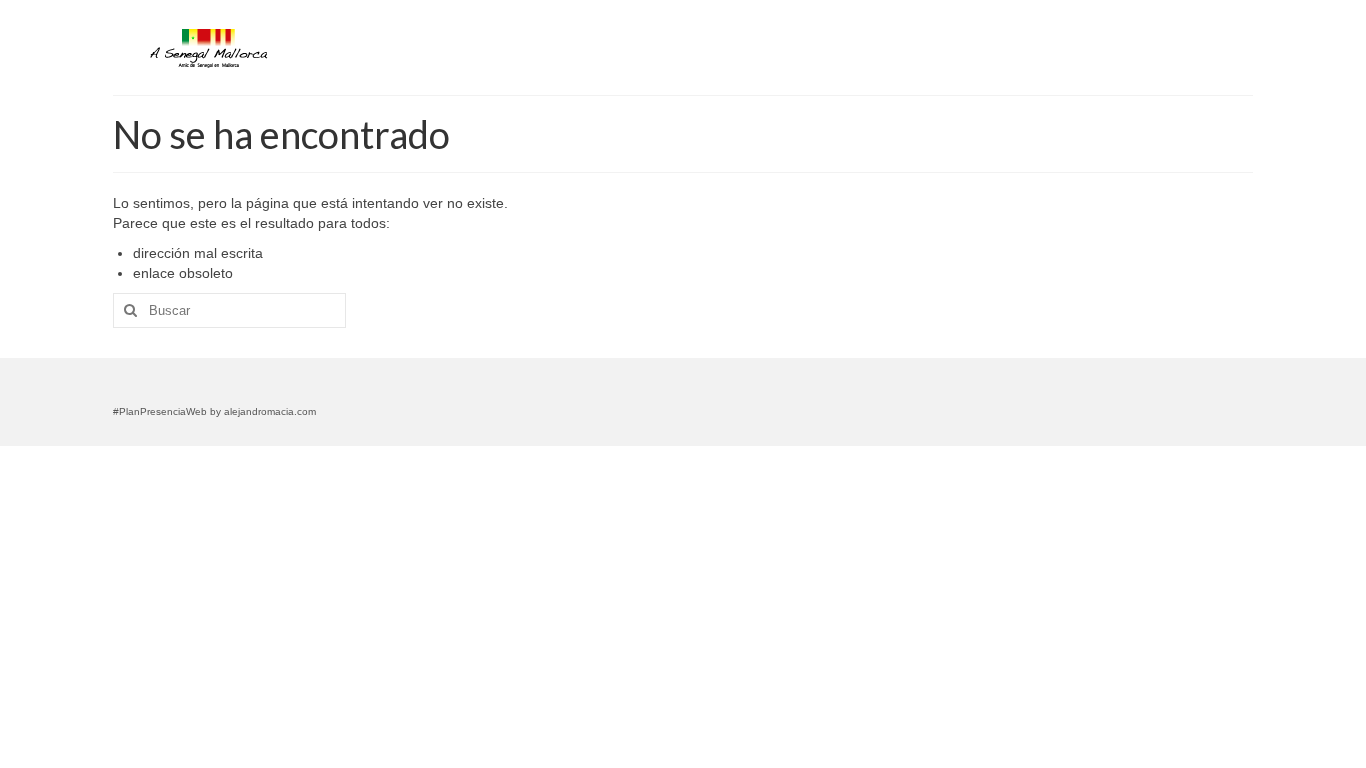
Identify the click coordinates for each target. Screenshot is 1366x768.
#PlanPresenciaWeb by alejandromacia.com (214, 411)
